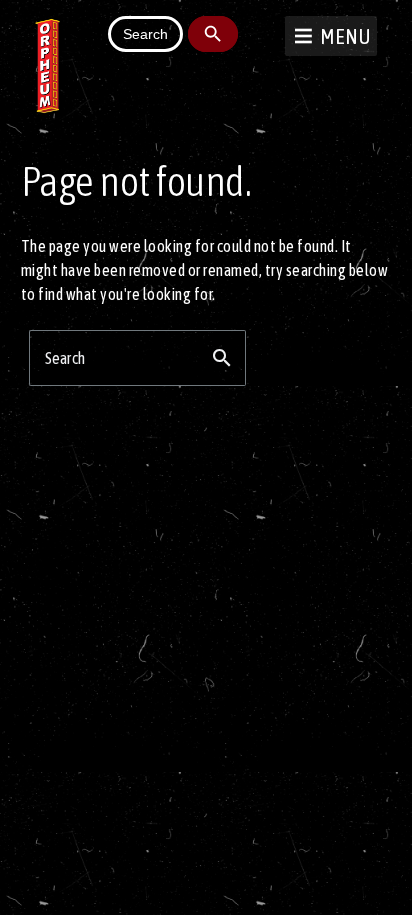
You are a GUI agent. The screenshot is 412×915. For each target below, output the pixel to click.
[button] (345, 36)
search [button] (222, 358)
